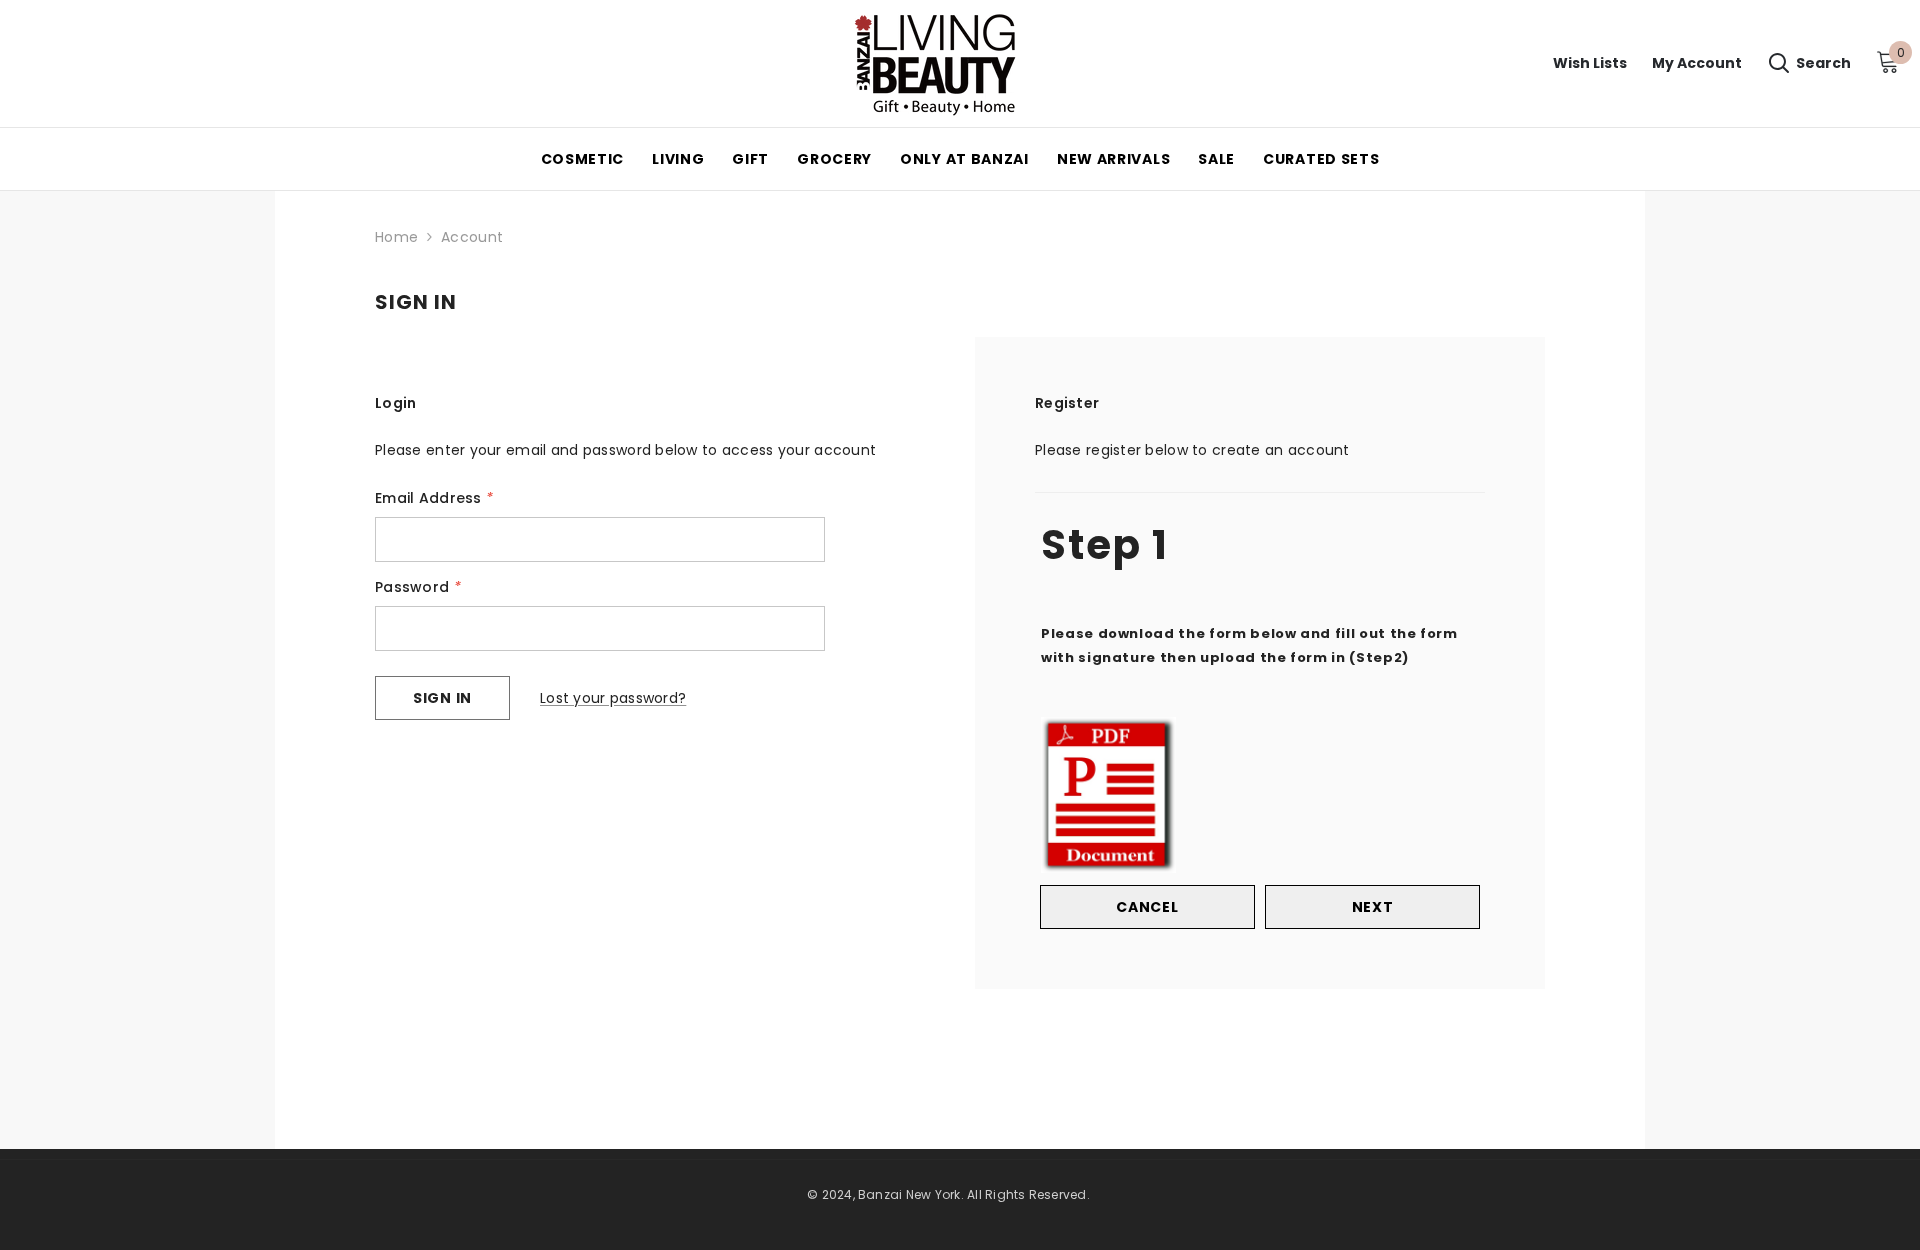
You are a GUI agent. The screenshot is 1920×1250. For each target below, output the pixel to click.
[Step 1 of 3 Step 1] (1260, 490)
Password (418, 587)
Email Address (434, 498)
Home (396, 237)
